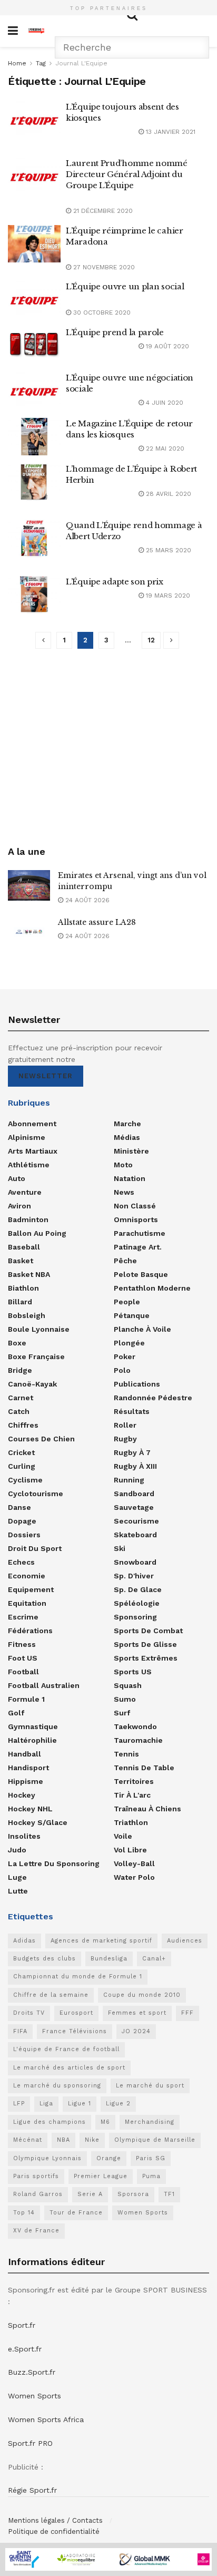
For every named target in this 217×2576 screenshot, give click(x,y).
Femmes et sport (137, 2013)
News (124, 1192)
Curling (22, 1466)
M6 (105, 2122)
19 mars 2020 (167, 596)
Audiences (185, 1941)
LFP (19, 2104)
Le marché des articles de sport (69, 2068)
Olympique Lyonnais (47, 2158)
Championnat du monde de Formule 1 (78, 1977)
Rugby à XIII (135, 1466)
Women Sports (143, 2213)
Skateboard (135, 1535)
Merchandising (150, 2122)
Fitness (22, 1644)
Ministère (131, 1151)
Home (17, 63)
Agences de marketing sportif (101, 1941)
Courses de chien (41, 1439)
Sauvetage (134, 1507)
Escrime (23, 1617)
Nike (92, 2140)
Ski (120, 1548)
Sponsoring (135, 1617)
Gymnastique (33, 1726)
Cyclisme (25, 1480)
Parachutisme (140, 1233)
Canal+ (154, 1959)
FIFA (20, 2031)
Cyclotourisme (36, 1494)
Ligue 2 (118, 2104)
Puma (151, 2176)
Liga (46, 2104)
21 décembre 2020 (102, 211)
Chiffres (23, 1425)
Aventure (25, 1192)
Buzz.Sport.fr (32, 2372)
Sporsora (133, 2194)
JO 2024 (136, 2031)
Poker (125, 1357)
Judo (17, 1850)
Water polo (134, 1877)
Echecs (21, 1562)
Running (129, 1480)
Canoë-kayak (32, 1384)
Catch (19, 1411)
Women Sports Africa (46, 2419)
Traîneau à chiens (147, 1809)
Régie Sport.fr (32, 2490)
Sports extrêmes (146, 1658)
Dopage (22, 1521)
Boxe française (36, 1357)
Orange (109, 2158)
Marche (127, 1124)
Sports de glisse (145, 1644)
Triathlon (131, 1822)
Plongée (129, 1343)
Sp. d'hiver (134, 1576)
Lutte (18, 1891)
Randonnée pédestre (153, 1398)
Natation (130, 1178)
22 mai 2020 (164, 448)
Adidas (24, 1941)
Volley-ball (134, 1863)
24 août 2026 (86, 900)
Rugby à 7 (132, 1452)
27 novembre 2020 (103, 267)
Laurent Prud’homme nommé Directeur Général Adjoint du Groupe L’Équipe (127, 174)
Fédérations (30, 1631)
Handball (24, 1754)
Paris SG (151, 2158)
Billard (20, 1302)
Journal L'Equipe (81, 63)
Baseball (24, 1247)
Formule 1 (26, 1699)
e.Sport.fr (25, 2349)
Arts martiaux (33, 1151)
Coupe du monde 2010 (142, 1995)
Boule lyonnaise (39, 1329)
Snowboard (135, 1562)
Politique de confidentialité (54, 2531)
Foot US (23, 1658)
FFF (188, 2013)
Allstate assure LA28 (97, 922)
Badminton (28, 1219)
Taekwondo (135, 1726)
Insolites (24, 1836)
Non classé (135, 1206)
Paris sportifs (36, 2176)
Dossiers (24, 1535)
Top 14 (24, 2213)
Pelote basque (141, 1274)
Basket (21, 1261)
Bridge (20, 1370)
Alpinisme (27, 1137)
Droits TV (29, 2013)
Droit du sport (35, 1548)
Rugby (125, 1439)
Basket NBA (29, 1274)
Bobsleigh (27, 1315)
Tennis (126, 1754)
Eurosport (76, 2013)
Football (23, 1672)
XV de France (36, 2231)
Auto (17, 1178)
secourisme (136, 1521)
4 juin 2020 (164, 403)
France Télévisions (75, 2031)
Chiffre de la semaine (51, 1995)
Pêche (125, 1261)
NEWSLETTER (46, 1076)
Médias (127, 1137)
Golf (16, 1713)
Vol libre (130, 1850)
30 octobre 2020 (101, 313)
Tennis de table (144, 1768)
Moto (123, 1165)
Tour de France (76, 2213)
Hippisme (26, 1781)
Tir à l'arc (132, 1795)
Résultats (132, 1411)
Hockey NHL (30, 1809)
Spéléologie (137, 1603)
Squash (128, 1685)
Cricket (21, 1452)
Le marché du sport (150, 2086)
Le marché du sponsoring (57, 2086)
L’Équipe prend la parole (115, 332)
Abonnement (32, 1124)
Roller (125, 1425)
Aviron (19, 1206)
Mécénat (28, 2140)
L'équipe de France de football (66, 2049)
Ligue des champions (50, 2122)
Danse (19, 1507)
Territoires (134, 1781)
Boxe (17, 1343)
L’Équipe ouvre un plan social (125, 286)
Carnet (21, 1398)
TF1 (169, 2194)
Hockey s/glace (38, 1822)
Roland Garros (38, 2194)
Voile (123, 1836)
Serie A (90, 2194)
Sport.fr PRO (30, 2443)
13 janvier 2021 (170, 132)
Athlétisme (29, 1165)
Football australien (44, 1685)
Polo (122, 1370)
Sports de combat (148, 1631)
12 (151, 640)
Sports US (133, 1672)
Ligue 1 (80, 2104)
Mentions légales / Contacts (55, 2520)
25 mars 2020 (167, 550)
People (127, 1302)
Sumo (125, 1699)
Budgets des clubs (45, 1959)
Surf (122, 1713)
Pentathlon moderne (152, 1288)
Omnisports (136, 1219)
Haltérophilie (32, 1740)
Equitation (27, 1603)
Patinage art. (138, 1247)
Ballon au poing (37, 1233)
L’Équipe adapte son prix (115, 582)
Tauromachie (138, 1740)
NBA (63, 2140)
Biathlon (23, 1288)
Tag (41, 63)
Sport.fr (22, 2325)
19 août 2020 (166, 346)
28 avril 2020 (167, 494)
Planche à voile (142, 1329)
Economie (27, 1576)
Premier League (101, 2176)
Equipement (31, 1589)
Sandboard (134, 1494)
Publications (137, 1384)
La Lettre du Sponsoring (54, 1863)
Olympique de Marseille (155, 2140)
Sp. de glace (138, 1589)
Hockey (22, 1795)
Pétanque (132, 1315)
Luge (17, 1877)
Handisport (28, 1768)
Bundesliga (109, 1959)
